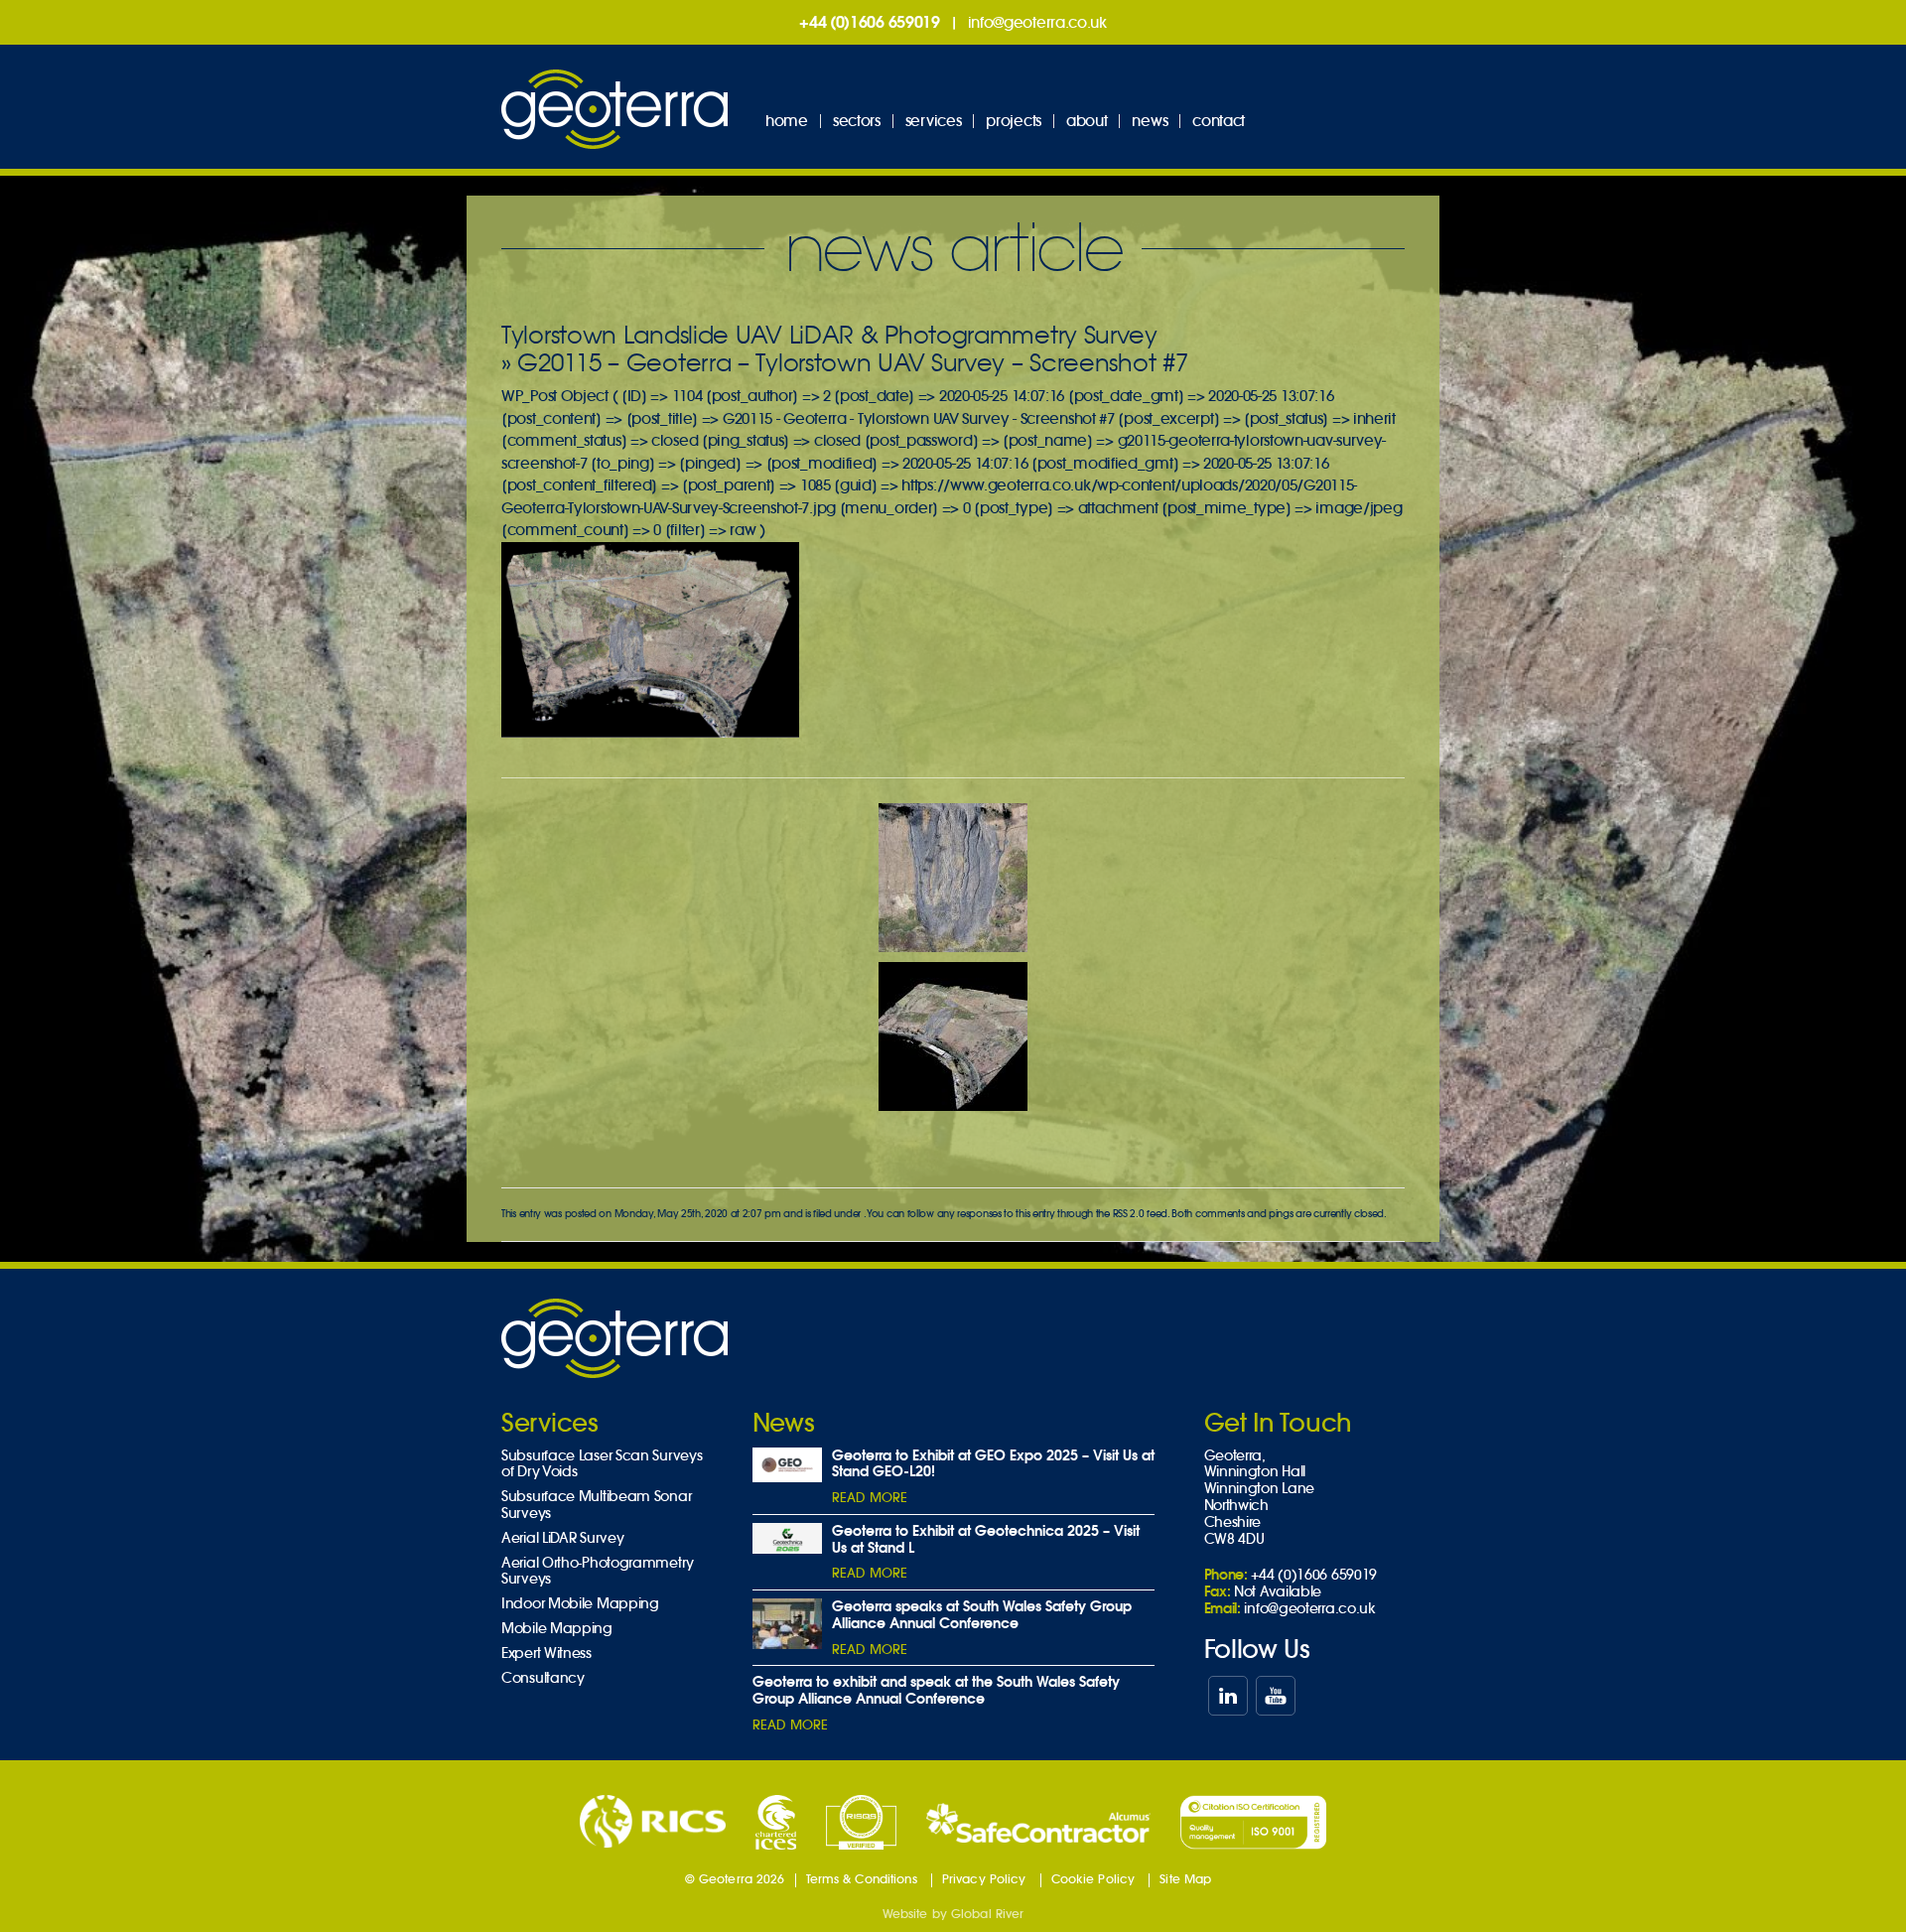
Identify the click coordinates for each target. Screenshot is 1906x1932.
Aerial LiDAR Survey (562, 1538)
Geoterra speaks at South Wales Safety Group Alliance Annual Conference (982, 1615)
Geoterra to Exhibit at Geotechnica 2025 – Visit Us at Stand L (986, 1539)
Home (787, 121)
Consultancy (543, 1678)
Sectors (857, 121)
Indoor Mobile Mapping (580, 1604)
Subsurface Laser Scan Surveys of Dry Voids (602, 1464)
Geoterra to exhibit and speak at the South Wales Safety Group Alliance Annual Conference (936, 1690)
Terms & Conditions (862, 1879)
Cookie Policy (1093, 1879)
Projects (1014, 121)
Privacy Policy (984, 1879)
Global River (987, 1914)
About (1087, 121)
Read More (870, 1498)
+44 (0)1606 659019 (870, 22)
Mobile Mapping (557, 1629)
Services (934, 121)
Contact (1219, 121)
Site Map (1185, 1879)
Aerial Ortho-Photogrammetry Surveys (598, 1572)
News (1150, 121)
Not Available (1278, 1591)
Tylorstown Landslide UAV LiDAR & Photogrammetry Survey (829, 335)
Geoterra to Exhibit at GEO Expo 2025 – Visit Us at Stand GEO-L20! (993, 1464)
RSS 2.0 (1129, 1214)
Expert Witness (546, 1654)
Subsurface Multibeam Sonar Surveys (596, 1505)
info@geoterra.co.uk (1037, 22)
